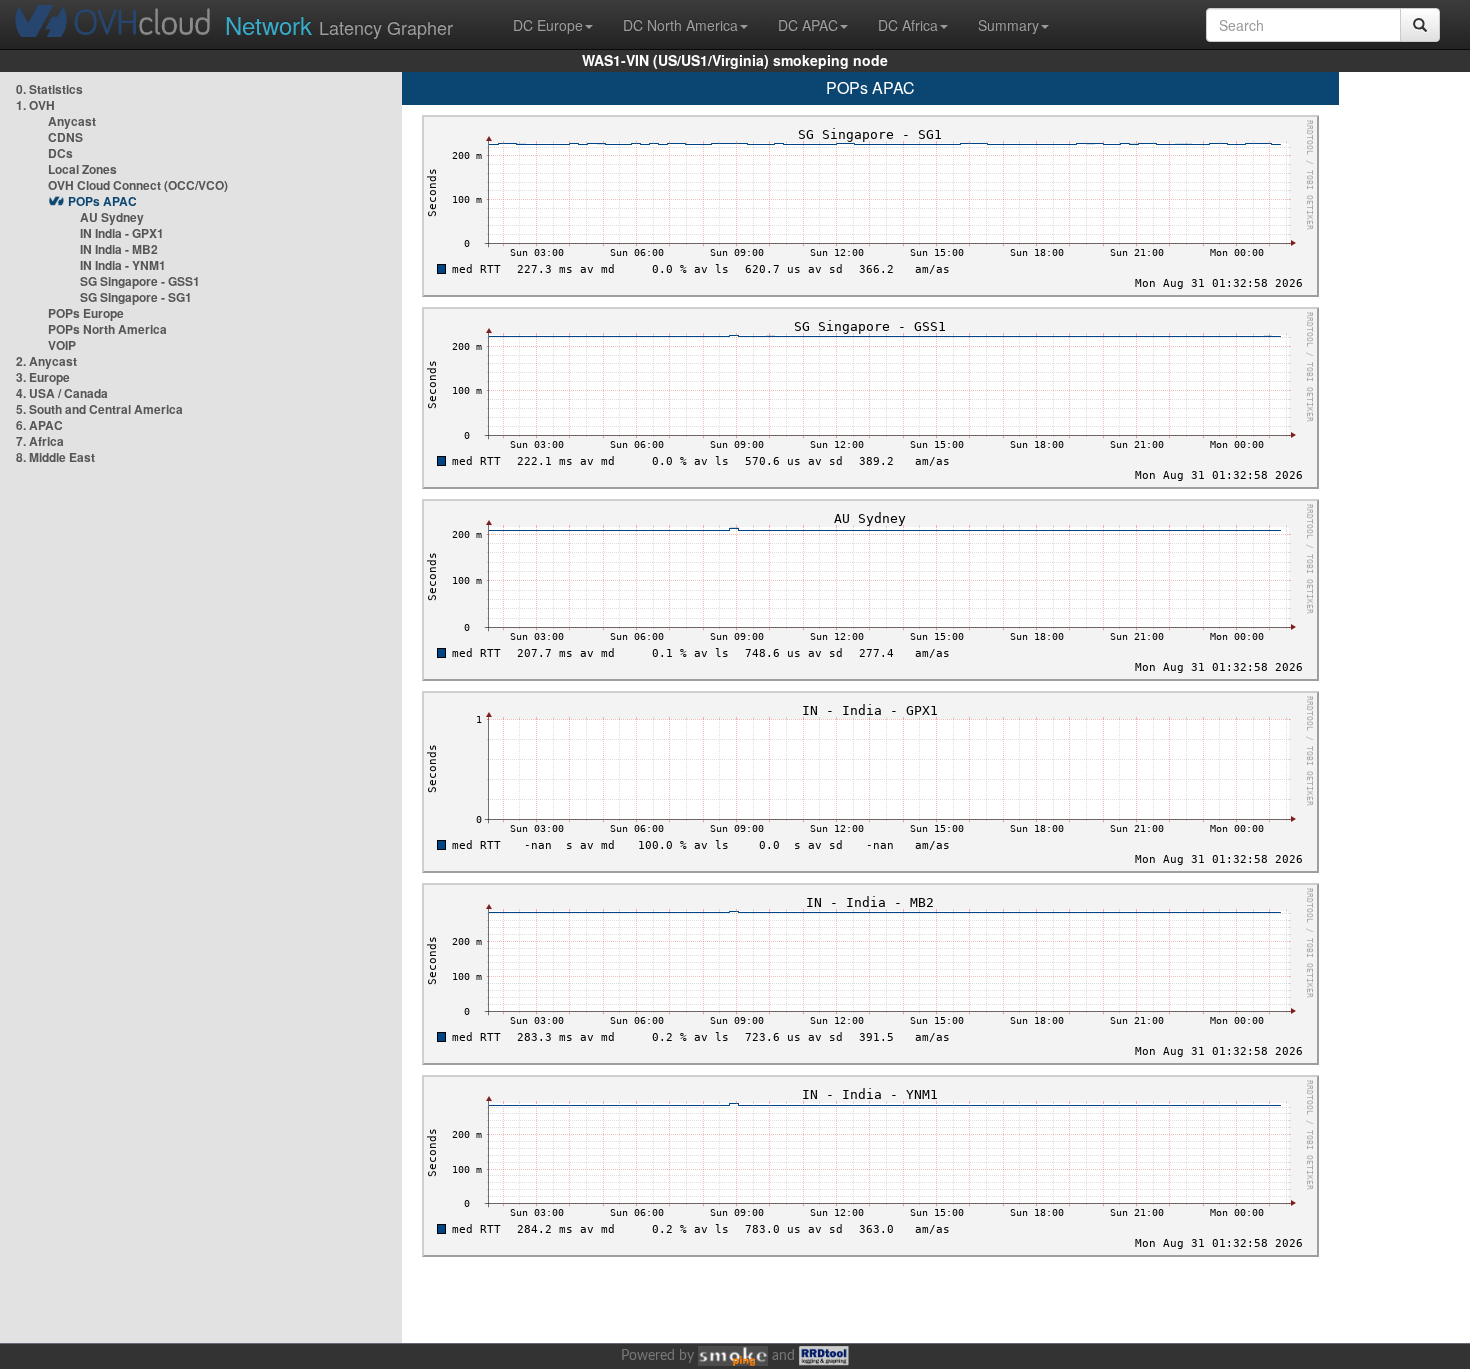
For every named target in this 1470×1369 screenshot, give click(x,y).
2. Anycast (46, 361)
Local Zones (82, 169)
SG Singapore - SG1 (136, 297)
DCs (60, 153)
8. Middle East (55, 457)
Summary (1008, 25)
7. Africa (40, 441)
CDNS (65, 137)
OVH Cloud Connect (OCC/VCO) (138, 185)
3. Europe (43, 377)
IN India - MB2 (119, 249)
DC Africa (908, 25)
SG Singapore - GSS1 (140, 281)
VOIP (62, 345)
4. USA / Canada (62, 393)
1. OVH (35, 105)
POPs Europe (86, 313)
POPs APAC (102, 201)
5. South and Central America (99, 409)
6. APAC (39, 425)
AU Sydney (112, 217)
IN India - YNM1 (123, 265)
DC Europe (548, 25)
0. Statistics (49, 89)
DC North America (680, 25)
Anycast (72, 121)
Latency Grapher (339, 24)
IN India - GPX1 (122, 233)
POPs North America (107, 329)
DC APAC (808, 25)
